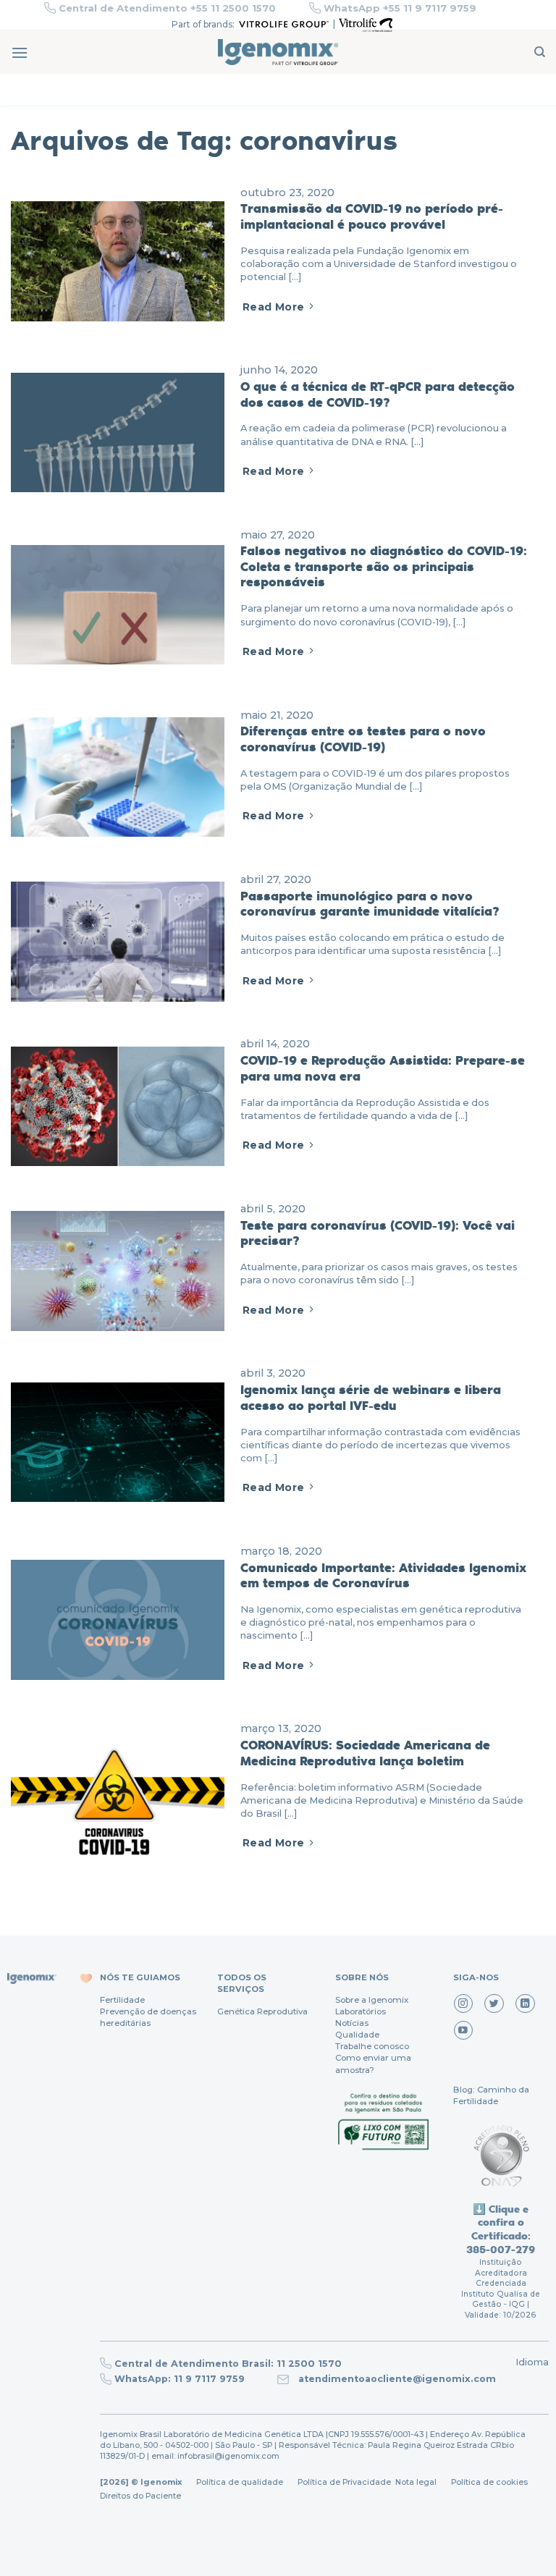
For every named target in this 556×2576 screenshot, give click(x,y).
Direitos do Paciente (140, 2496)
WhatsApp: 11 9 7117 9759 (180, 2379)
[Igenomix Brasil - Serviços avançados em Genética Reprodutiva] (278, 52)
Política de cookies (489, 2482)
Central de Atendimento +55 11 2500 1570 (167, 8)
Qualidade (357, 2035)
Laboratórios (361, 2011)
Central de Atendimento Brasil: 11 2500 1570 (228, 2364)
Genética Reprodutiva (262, 2011)
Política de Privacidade (344, 2482)
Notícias (352, 2023)
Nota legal (415, 2482)
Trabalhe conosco (372, 2046)
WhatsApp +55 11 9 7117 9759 (400, 8)
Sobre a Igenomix (372, 2000)
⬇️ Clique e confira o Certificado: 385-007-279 (501, 2229)
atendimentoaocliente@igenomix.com (396, 2379)
